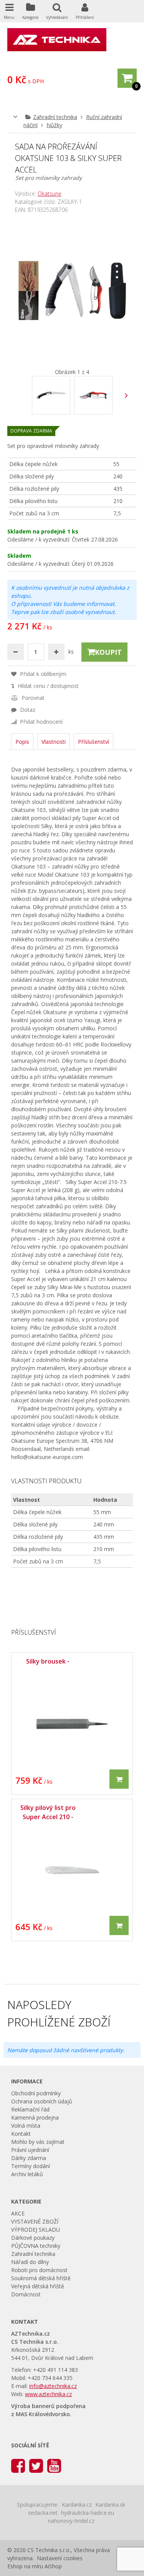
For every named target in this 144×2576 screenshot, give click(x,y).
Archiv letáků (27, 2174)
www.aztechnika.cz (48, 2394)
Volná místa (26, 2126)
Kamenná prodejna (35, 2117)
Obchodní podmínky (36, 2093)
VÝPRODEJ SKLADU (36, 2230)
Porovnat (32, 698)
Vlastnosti (54, 742)
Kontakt (21, 2134)
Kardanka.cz (77, 2505)
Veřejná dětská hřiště (38, 2286)
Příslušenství (94, 742)
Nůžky (54, 125)
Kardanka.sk (110, 2505)
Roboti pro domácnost (39, 2270)
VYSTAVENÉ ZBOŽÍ (35, 2221)
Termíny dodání (31, 2166)
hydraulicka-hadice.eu (88, 2513)
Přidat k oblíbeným (42, 674)
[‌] (126, 395)
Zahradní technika (55, 117)
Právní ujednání (30, 2150)
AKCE (18, 2213)
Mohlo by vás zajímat (38, 2142)
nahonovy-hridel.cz (71, 2521)
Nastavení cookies (60, 2558)
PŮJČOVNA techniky (36, 2246)
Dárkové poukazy (33, 2238)
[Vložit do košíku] (119, 1779)
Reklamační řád (30, 2109)
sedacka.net (43, 2513)
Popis (22, 742)
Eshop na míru (25, 2566)
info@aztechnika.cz (53, 2386)
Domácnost (26, 2294)
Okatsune (50, 194)
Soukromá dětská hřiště (41, 2278)
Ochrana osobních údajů (42, 2101)
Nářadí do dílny (30, 2262)
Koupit (108, 652)
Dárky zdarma (29, 2158)
